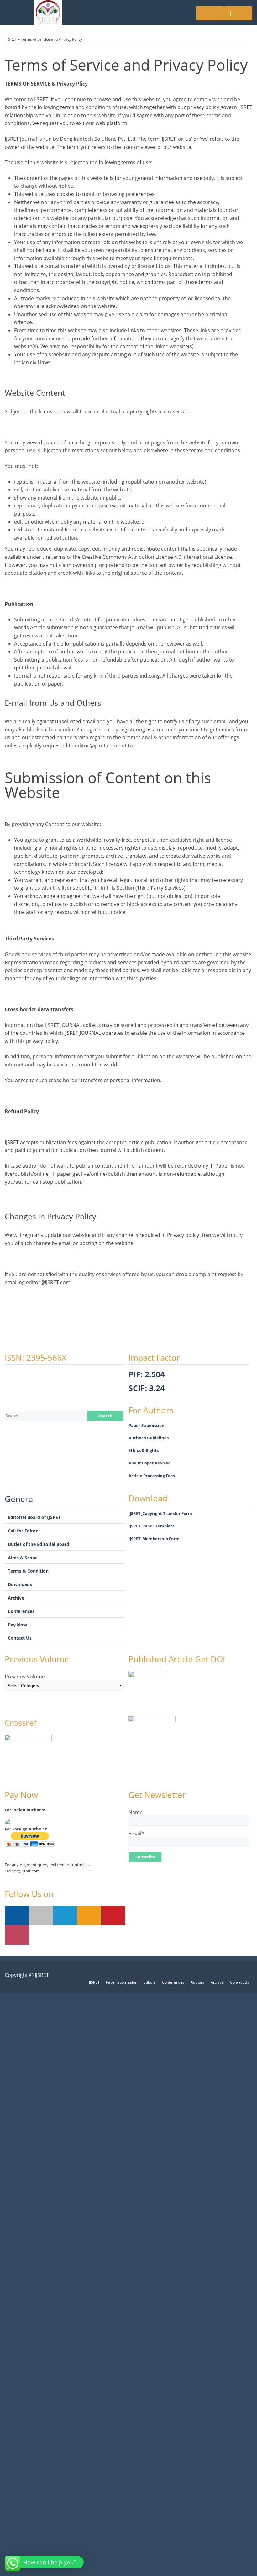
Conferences (21, 1611)
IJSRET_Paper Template (152, 1526)
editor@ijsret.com (23, 1871)
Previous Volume (25, 1677)
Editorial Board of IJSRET (34, 1517)
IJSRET (12, 39)
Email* (136, 1834)
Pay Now (17, 1625)
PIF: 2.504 (147, 1374)
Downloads (20, 1584)
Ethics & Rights (144, 1450)
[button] (45, 2562)
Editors (150, 1982)
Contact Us (20, 1638)
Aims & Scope (23, 1558)
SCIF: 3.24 (147, 1388)
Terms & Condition (28, 1571)
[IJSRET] (48, 13)
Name (136, 1813)
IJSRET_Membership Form (154, 1539)
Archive (16, 1598)
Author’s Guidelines (149, 1438)
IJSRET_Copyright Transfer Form (160, 1513)
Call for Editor (23, 1531)
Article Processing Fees (152, 1476)
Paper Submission (147, 1425)
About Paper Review (149, 1463)
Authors (197, 1982)
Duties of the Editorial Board (39, 1544)
